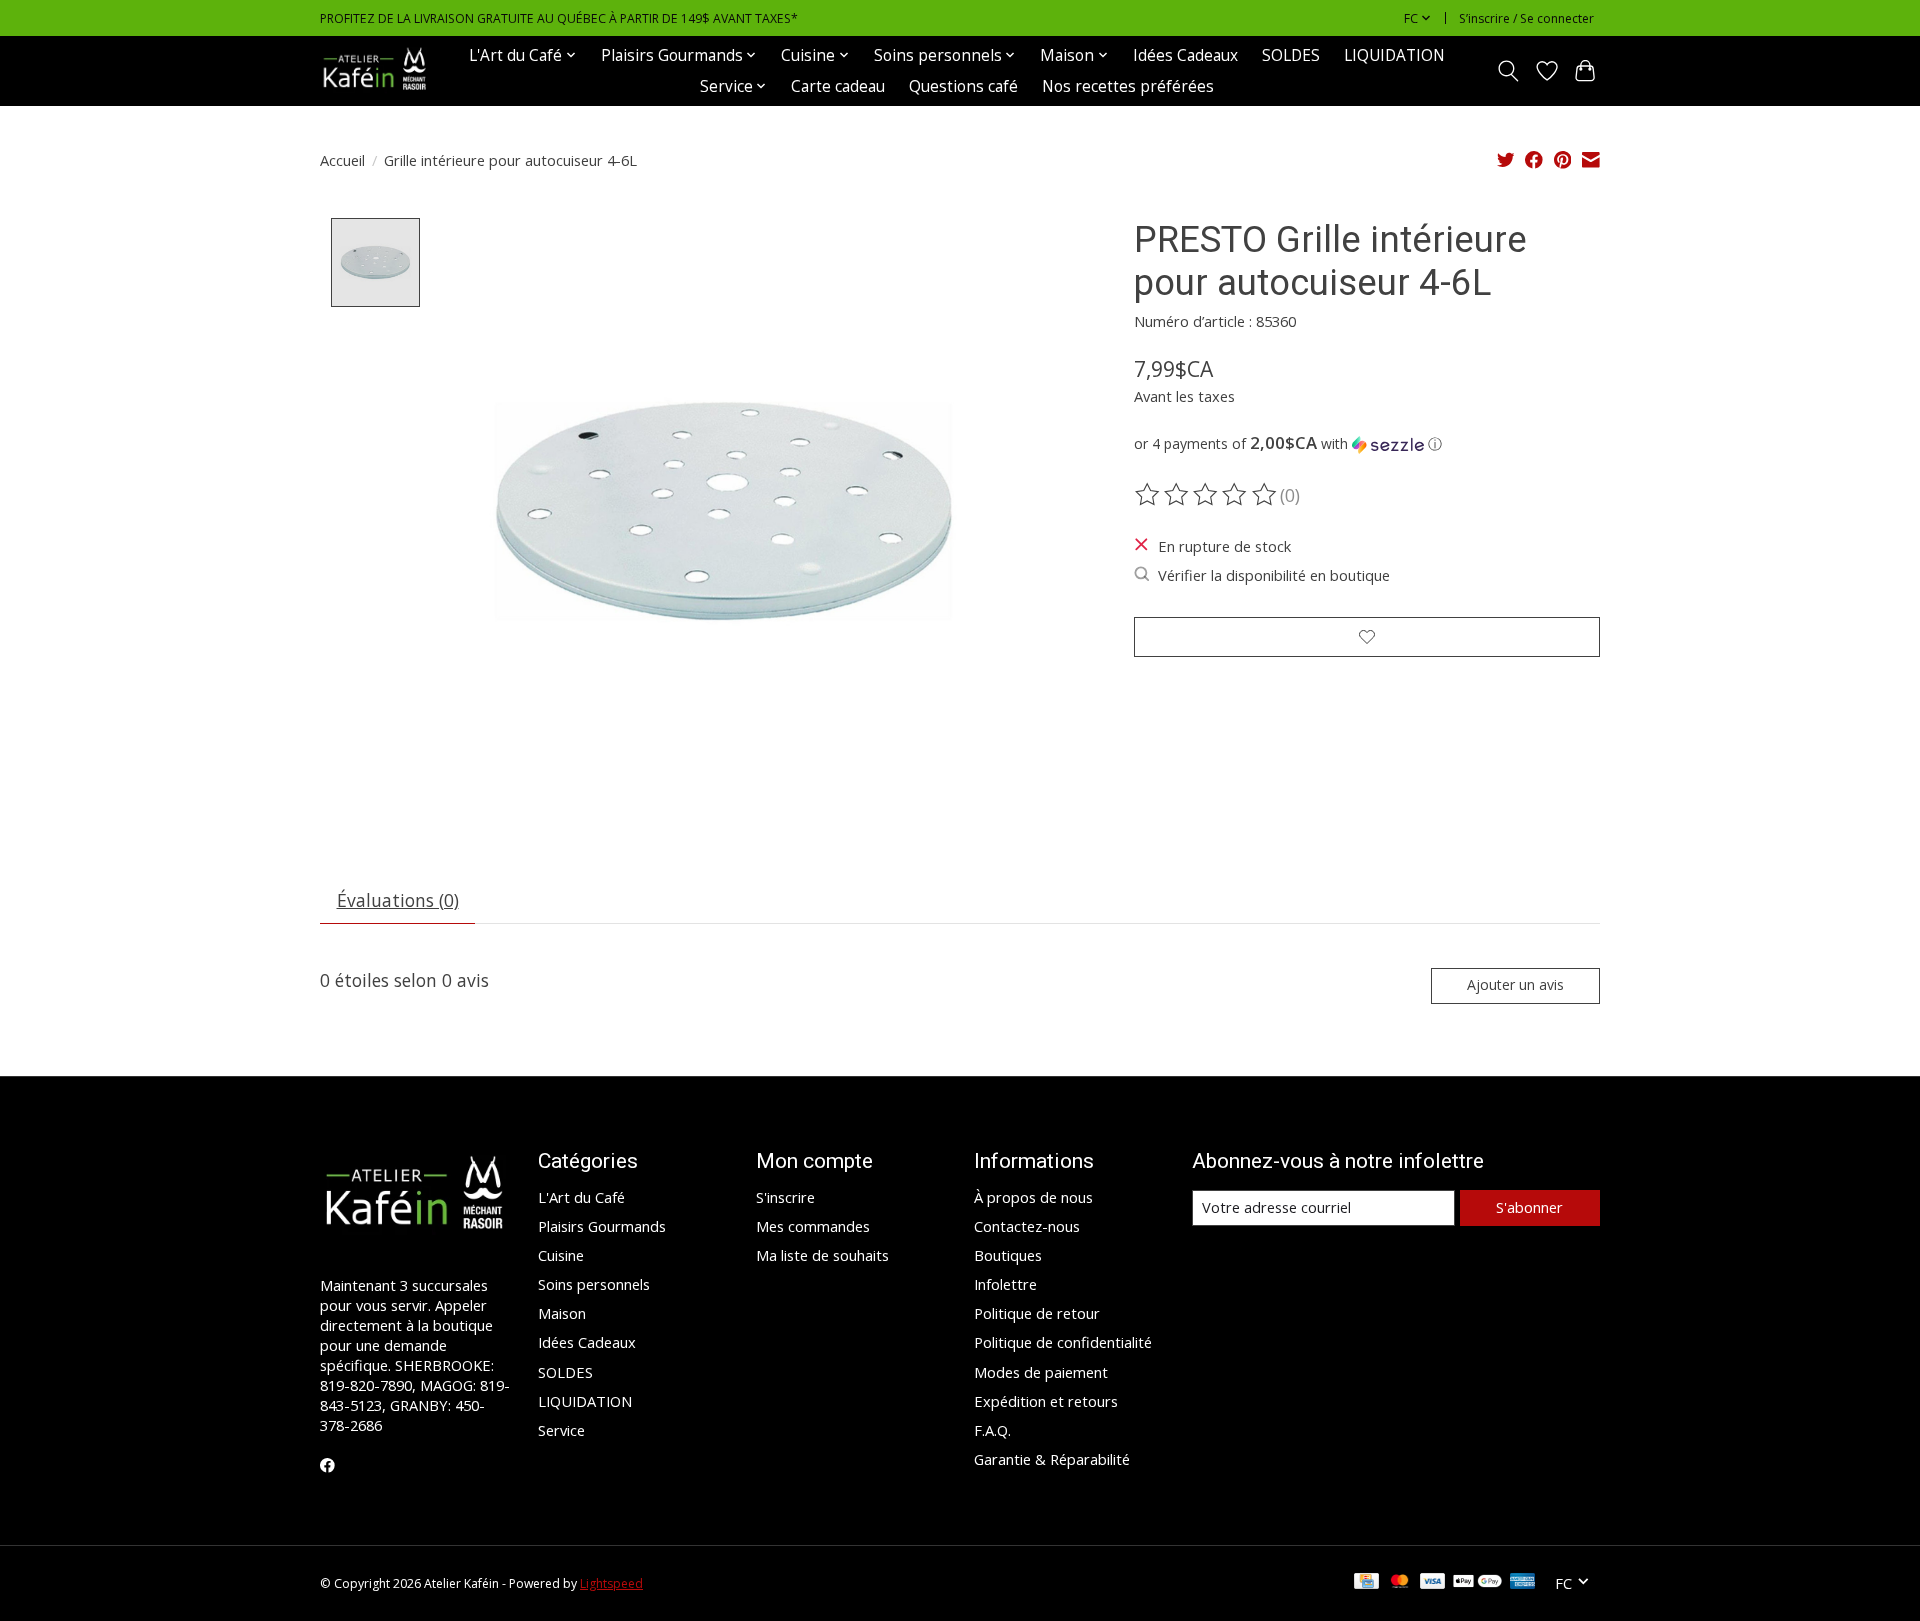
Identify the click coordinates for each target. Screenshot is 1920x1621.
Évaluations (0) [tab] (398, 900)
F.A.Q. (992, 1430)
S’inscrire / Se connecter (1526, 18)
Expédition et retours (1046, 1401)
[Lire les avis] (1207, 495)
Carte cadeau (838, 86)
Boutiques (1008, 1255)
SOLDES (1291, 55)
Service (561, 1430)
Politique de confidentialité (1063, 1342)
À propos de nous (1033, 1197)
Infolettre (1005, 1284)
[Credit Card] (1366, 1583)
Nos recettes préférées (1128, 86)
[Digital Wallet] (1477, 1583)
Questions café (963, 86)
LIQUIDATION (1394, 55)
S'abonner (1529, 1207)
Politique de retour (1037, 1313)
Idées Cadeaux (1185, 55)
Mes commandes (813, 1226)
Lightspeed (611, 1583)
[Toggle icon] (1508, 71)
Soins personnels (594, 1284)
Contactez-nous (1027, 1226)
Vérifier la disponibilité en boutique (1274, 575)
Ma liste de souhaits (822, 1255)
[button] (1367, 444)
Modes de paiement (1041, 1372)
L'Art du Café (581, 1197)
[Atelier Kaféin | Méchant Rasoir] (375, 70)
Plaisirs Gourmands (602, 1226)
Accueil (342, 160)
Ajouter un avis (1515, 984)
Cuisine (561, 1255)
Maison (562, 1313)
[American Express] (1523, 1583)
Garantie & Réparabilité (1052, 1459)
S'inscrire (785, 1197)
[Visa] (1433, 1583)
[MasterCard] (1400, 1583)
